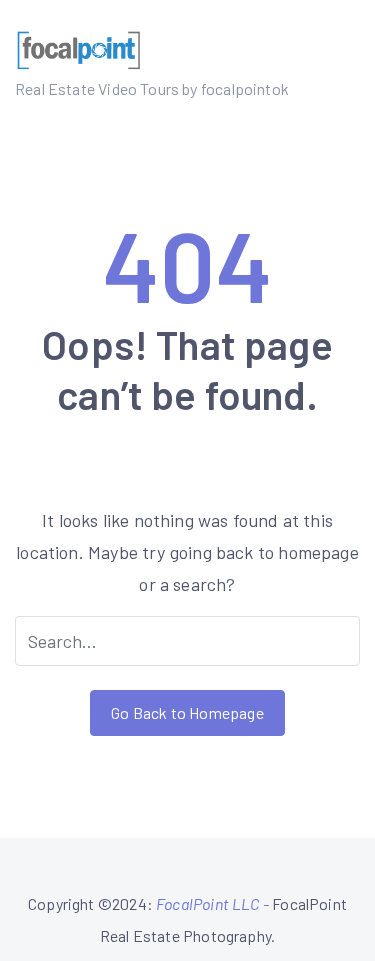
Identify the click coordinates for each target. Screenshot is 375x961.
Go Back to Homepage (187, 712)
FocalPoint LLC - (214, 903)
